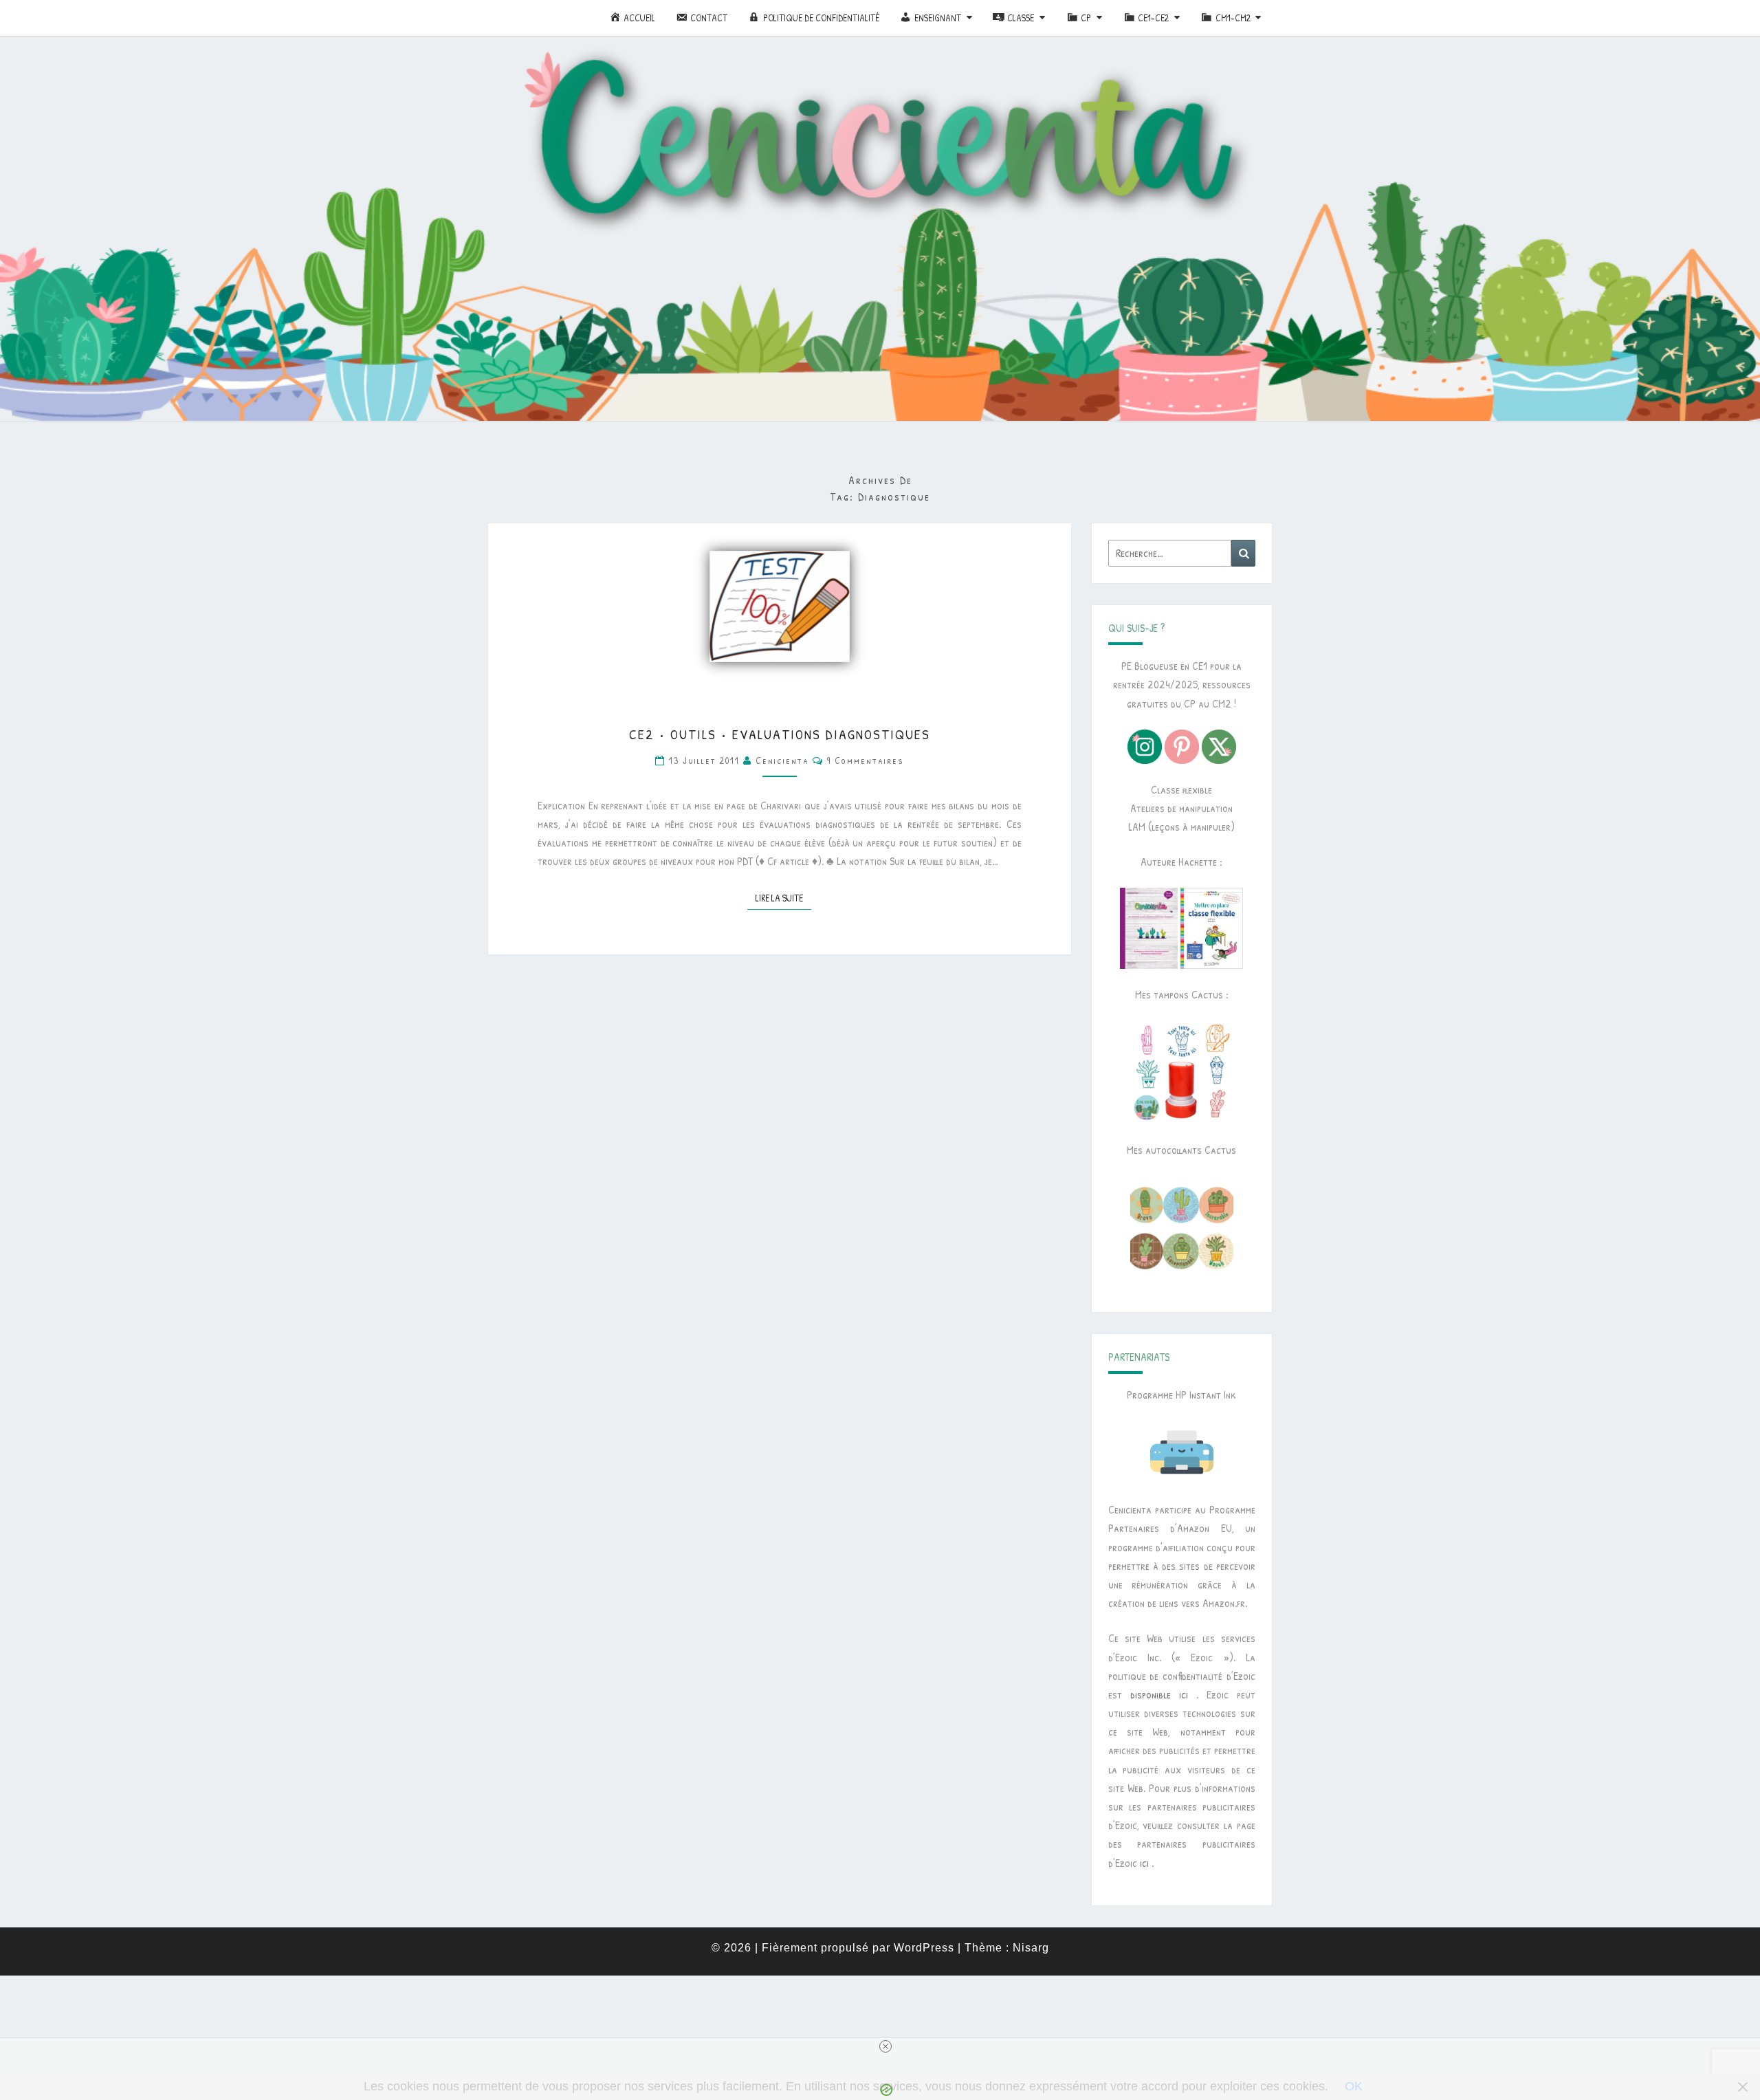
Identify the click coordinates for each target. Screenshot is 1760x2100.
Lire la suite (783, 897)
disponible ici (1159, 1694)
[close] (885, 2046)
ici (1144, 1863)
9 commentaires (866, 760)
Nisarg (1031, 1948)
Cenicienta (782, 760)
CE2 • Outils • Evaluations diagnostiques (780, 734)
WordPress (924, 1948)
